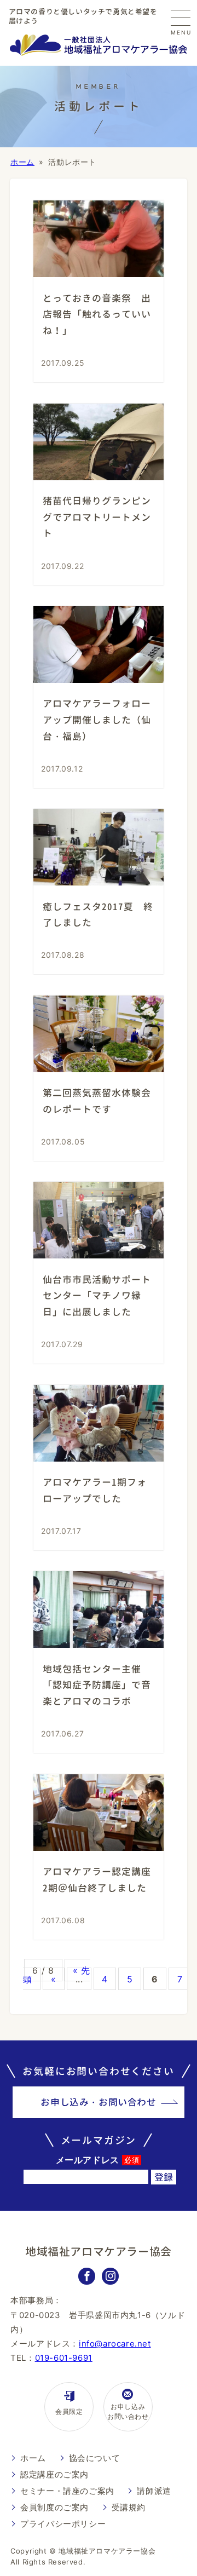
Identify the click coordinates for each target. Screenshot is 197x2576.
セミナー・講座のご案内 (67, 2491)
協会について (95, 2458)
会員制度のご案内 (54, 2507)
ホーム (22, 162)
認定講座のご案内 (54, 2474)
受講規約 (129, 2507)
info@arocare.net (115, 2344)
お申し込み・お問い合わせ (98, 2102)
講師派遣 (154, 2491)
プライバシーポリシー (63, 2524)
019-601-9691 (64, 2358)
